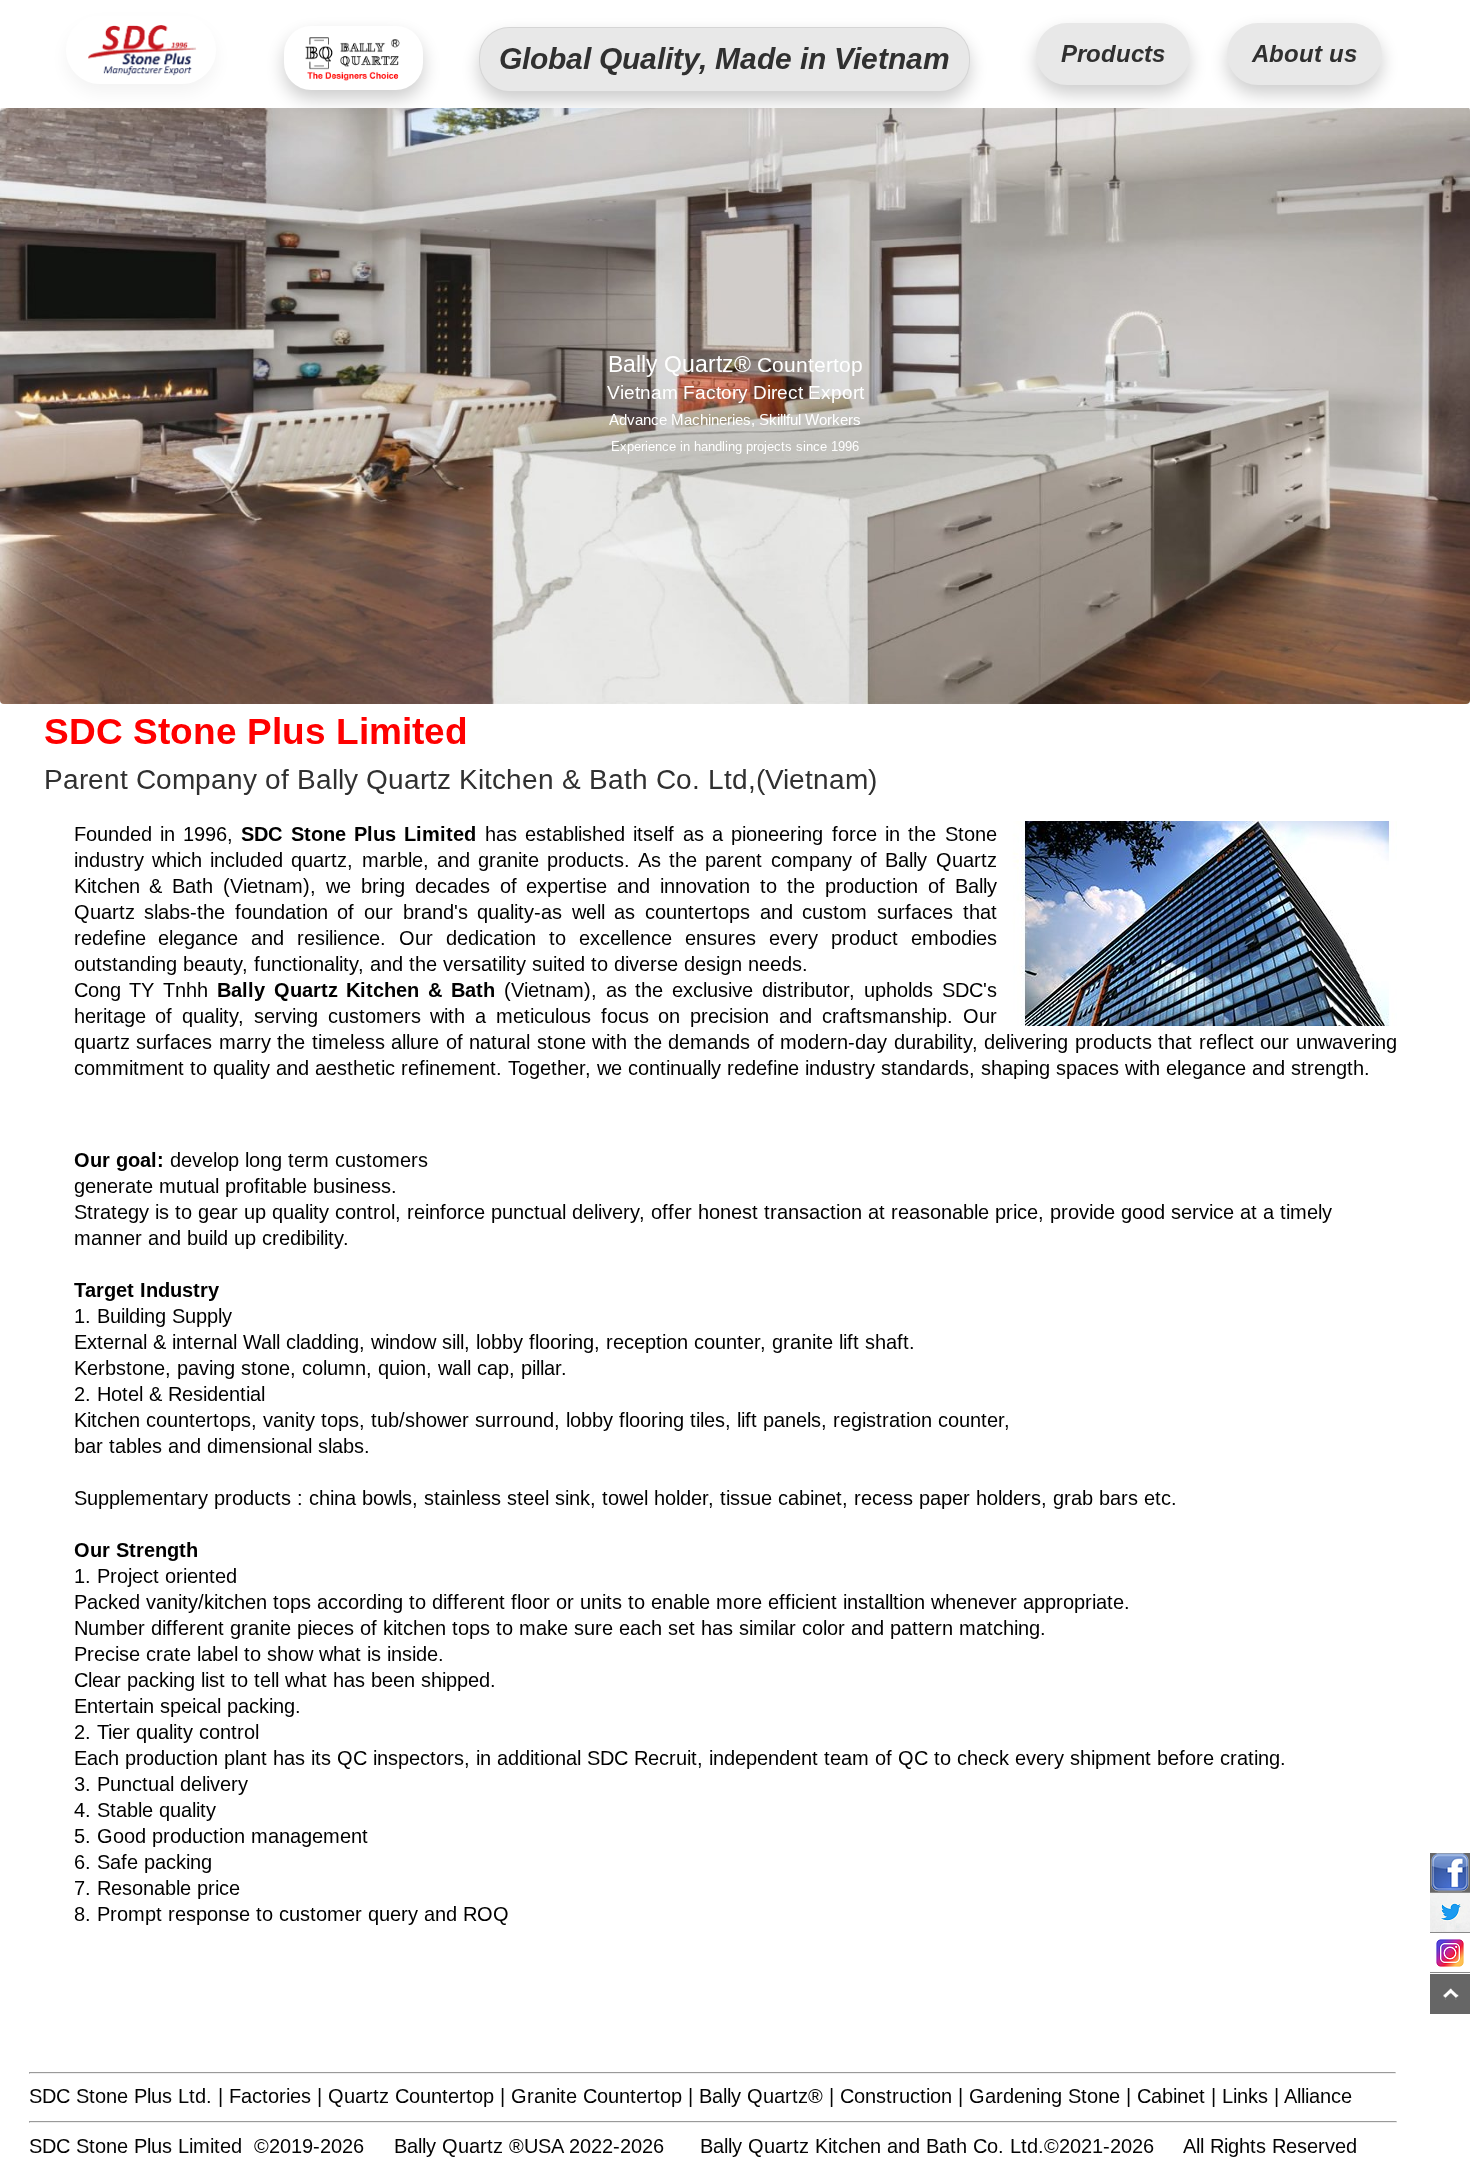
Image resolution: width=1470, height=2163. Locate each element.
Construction (896, 2096)
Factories (270, 2096)
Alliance (1318, 2096)
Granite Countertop (596, 2096)
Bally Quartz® (761, 2096)
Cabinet (1171, 2096)
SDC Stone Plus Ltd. (120, 2096)
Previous (16, 412)
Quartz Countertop (411, 2096)
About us (1304, 54)
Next (1453, 412)
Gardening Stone (1044, 2096)
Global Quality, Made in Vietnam (724, 58)
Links (1245, 2096)
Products (1113, 54)
